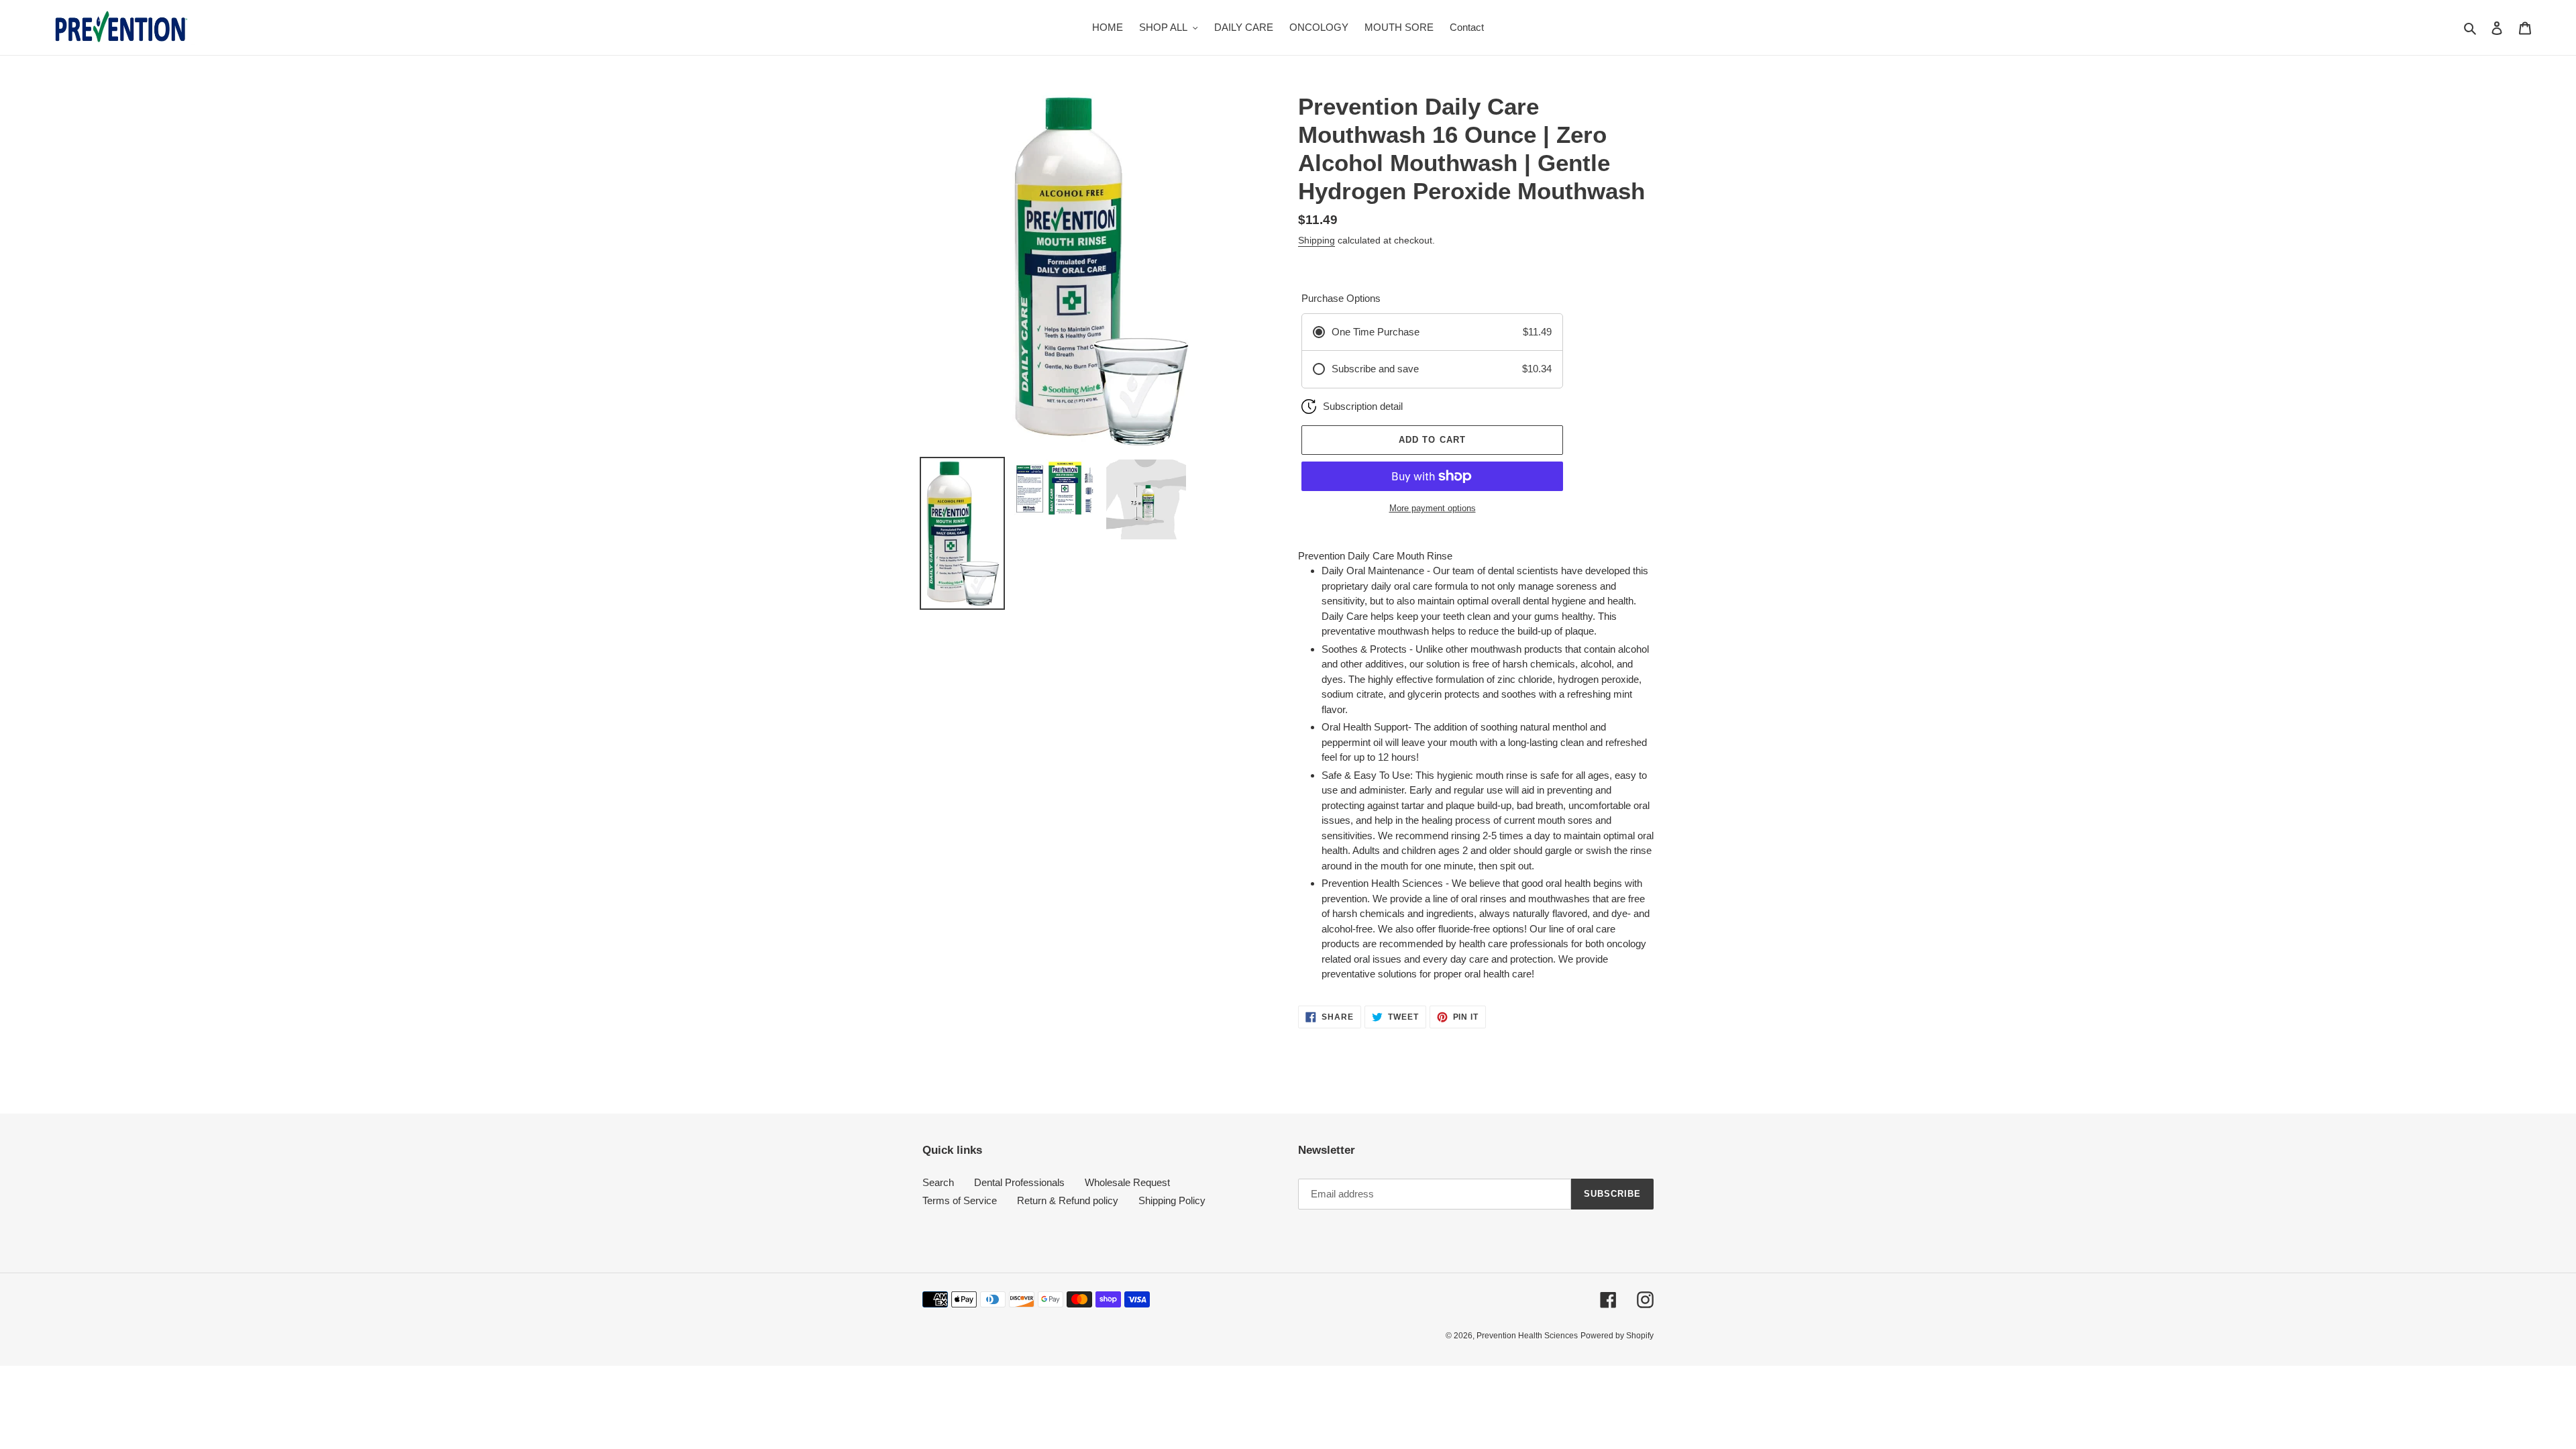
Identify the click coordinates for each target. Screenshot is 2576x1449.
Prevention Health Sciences (1527, 1336)
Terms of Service (960, 1200)
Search (938, 1182)
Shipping (1317, 240)
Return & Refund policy (1068, 1200)
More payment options (1433, 508)
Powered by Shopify (1617, 1336)
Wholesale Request (1127, 1182)
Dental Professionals (1019, 1182)
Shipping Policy (1172, 1200)
